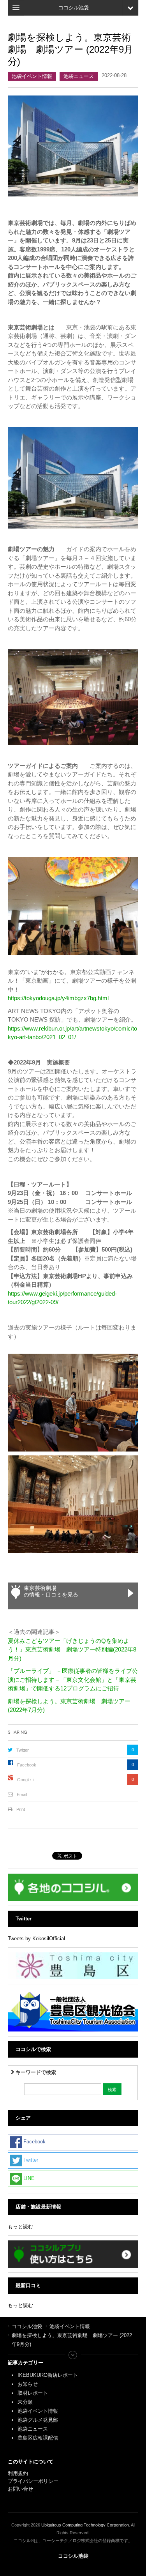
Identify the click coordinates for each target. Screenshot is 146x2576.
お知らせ (28, 2384)
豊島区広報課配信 (38, 2438)
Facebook (27, 1765)
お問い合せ (20, 2489)
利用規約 (18, 2473)
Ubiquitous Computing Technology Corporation (85, 2525)
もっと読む (20, 2227)
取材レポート (33, 2393)
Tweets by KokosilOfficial (36, 1939)
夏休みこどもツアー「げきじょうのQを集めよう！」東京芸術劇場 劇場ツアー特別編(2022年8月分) (72, 1650)
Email (22, 1795)
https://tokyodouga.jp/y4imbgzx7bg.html (58, 998)
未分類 (25, 2402)
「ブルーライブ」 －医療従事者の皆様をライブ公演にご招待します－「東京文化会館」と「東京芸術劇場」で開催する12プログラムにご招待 (73, 1680)
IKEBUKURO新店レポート (48, 2375)
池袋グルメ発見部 (38, 2420)
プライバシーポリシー (34, 2481)
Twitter (23, 1750)
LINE (28, 2178)
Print (21, 1809)
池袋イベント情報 (32, 76)
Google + (26, 1780)
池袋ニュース (79, 76)
